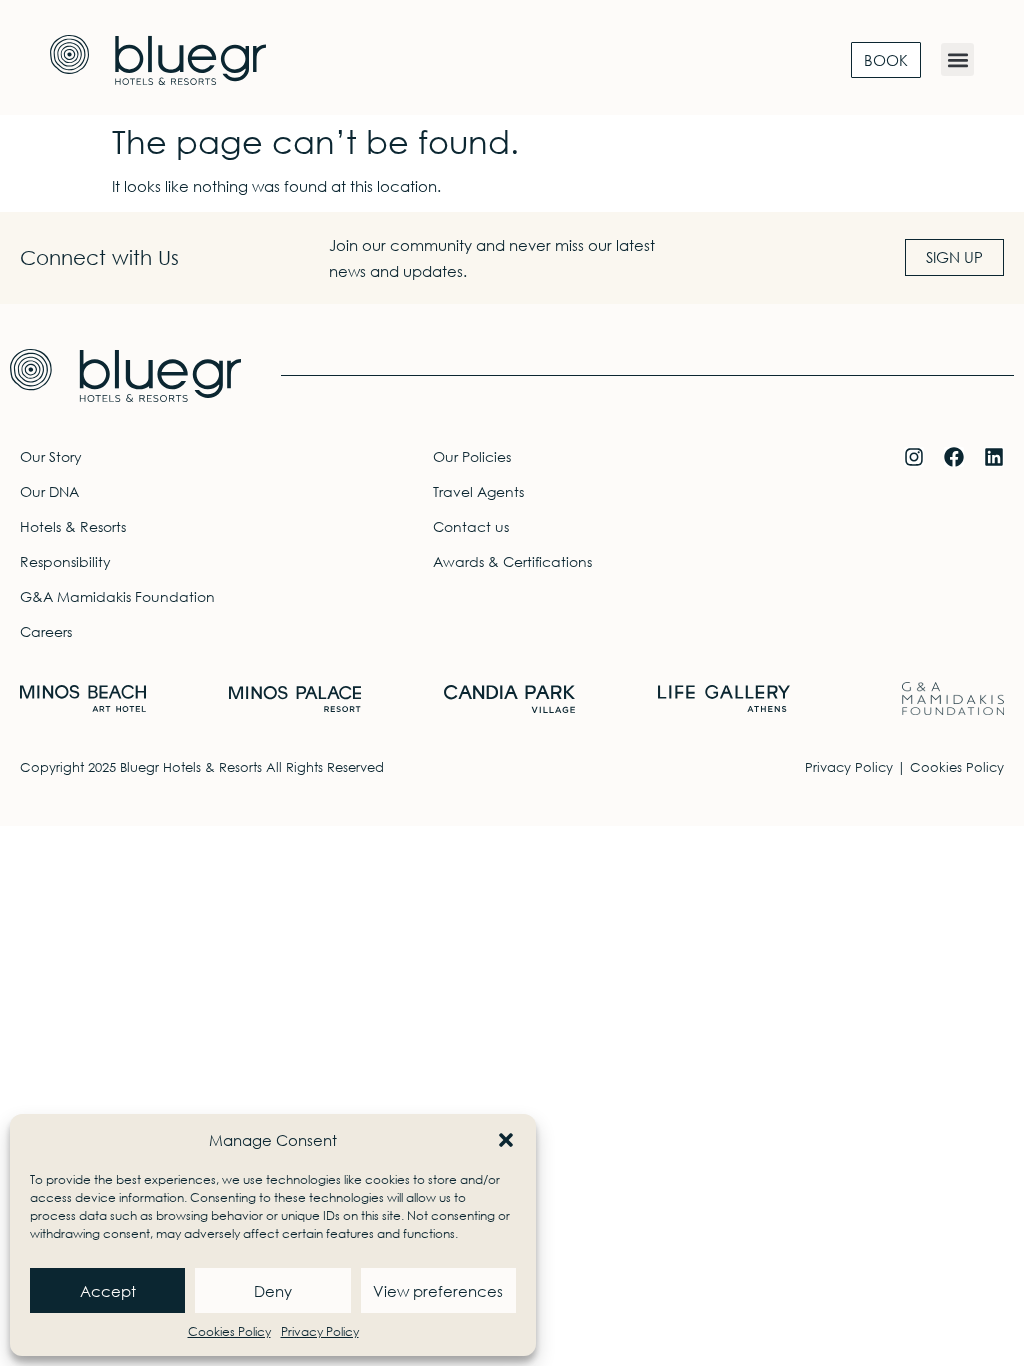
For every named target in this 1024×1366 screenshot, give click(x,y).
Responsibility (65, 561)
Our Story (51, 456)
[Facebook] (954, 457)
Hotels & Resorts (73, 526)
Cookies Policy (229, 1331)
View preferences (438, 1291)
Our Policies (472, 456)
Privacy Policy (320, 1331)
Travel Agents (478, 491)
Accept (108, 1291)
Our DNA (49, 491)
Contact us (471, 526)
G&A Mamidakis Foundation (117, 596)
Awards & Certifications (512, 561)
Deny (273, 1291)
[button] (506, 1140)
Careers (46, 631)
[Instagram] (914, 457)
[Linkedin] (994, 457)
